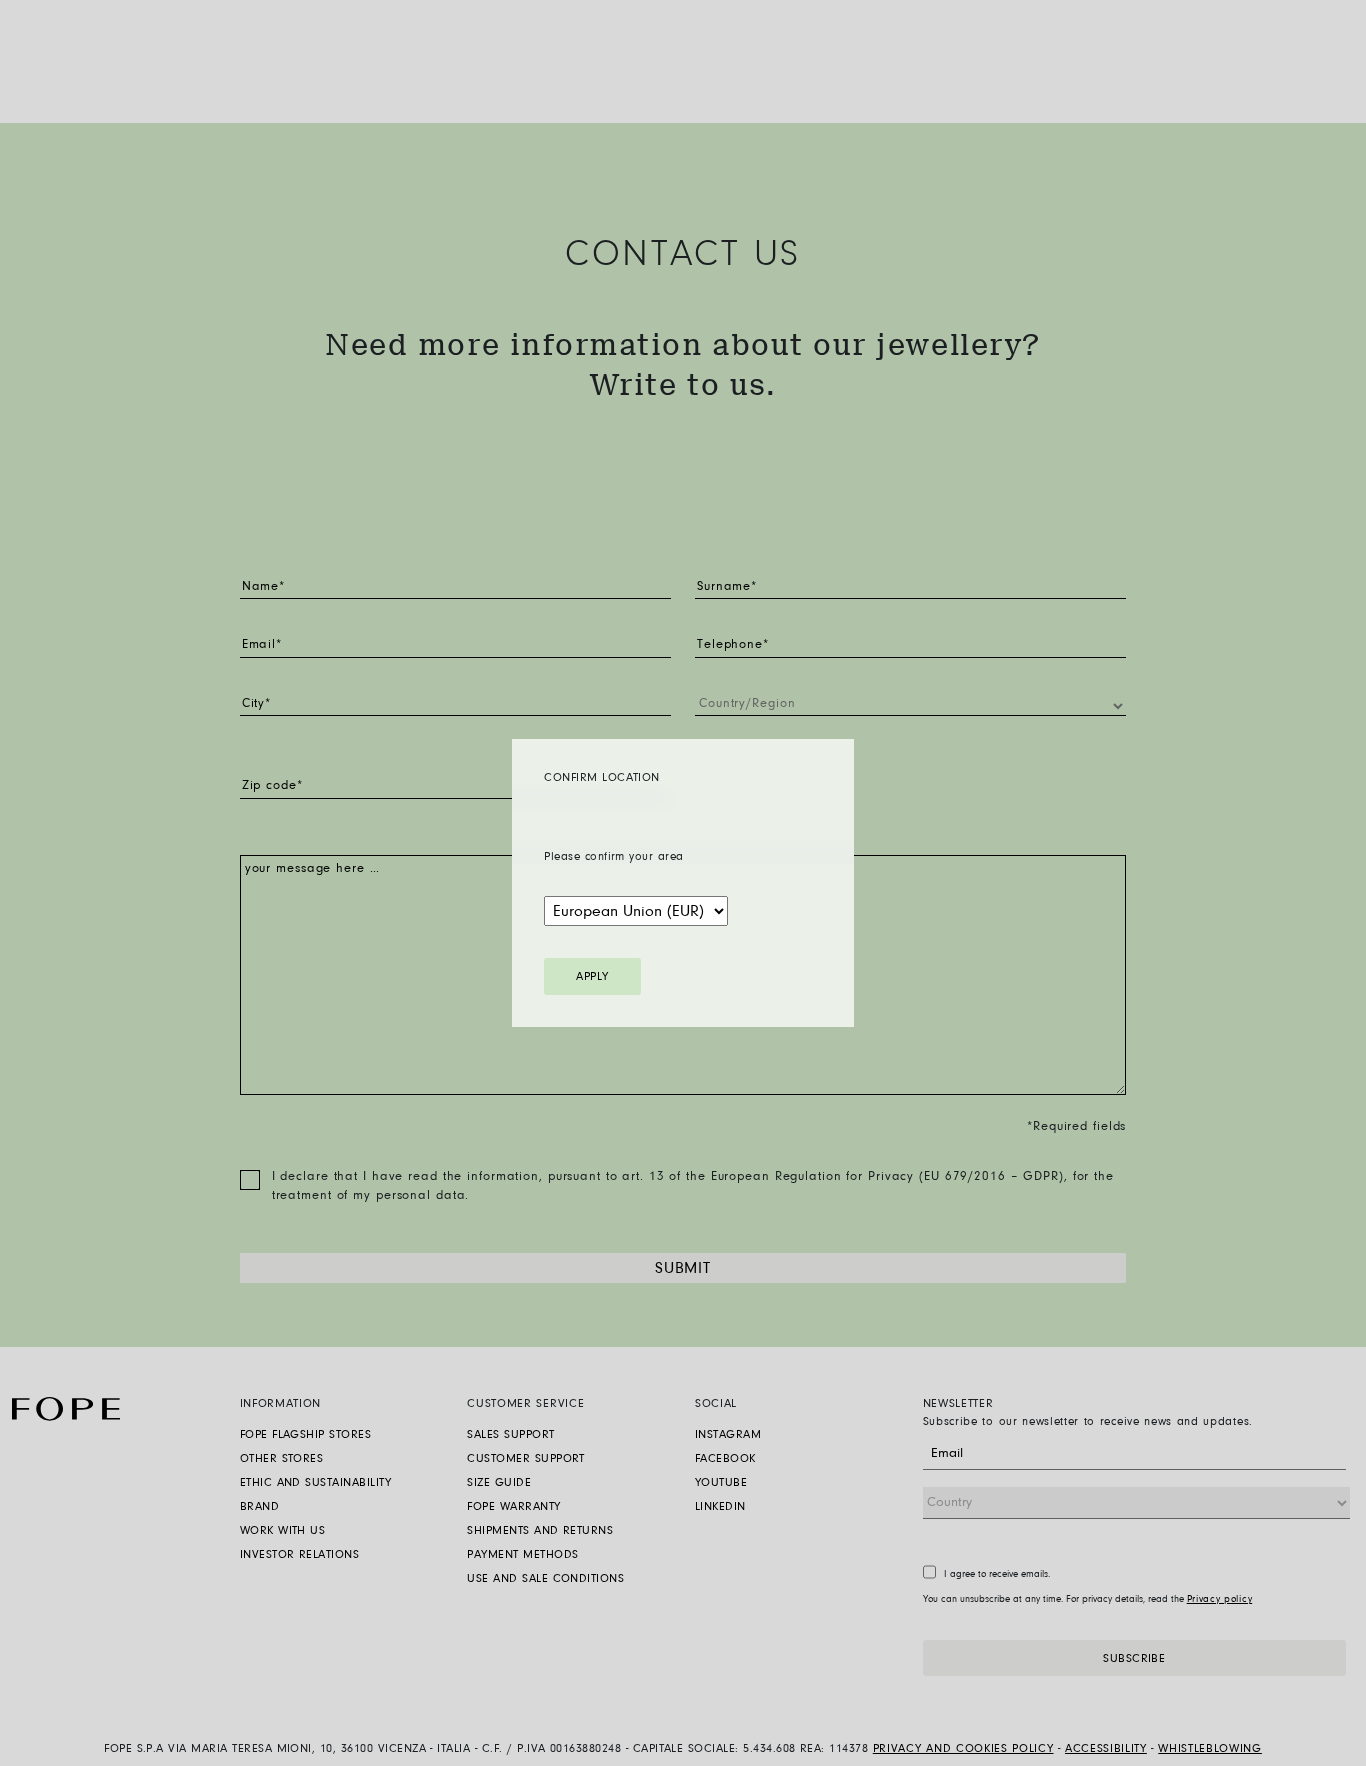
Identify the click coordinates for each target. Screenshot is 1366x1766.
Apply (592, 977)
